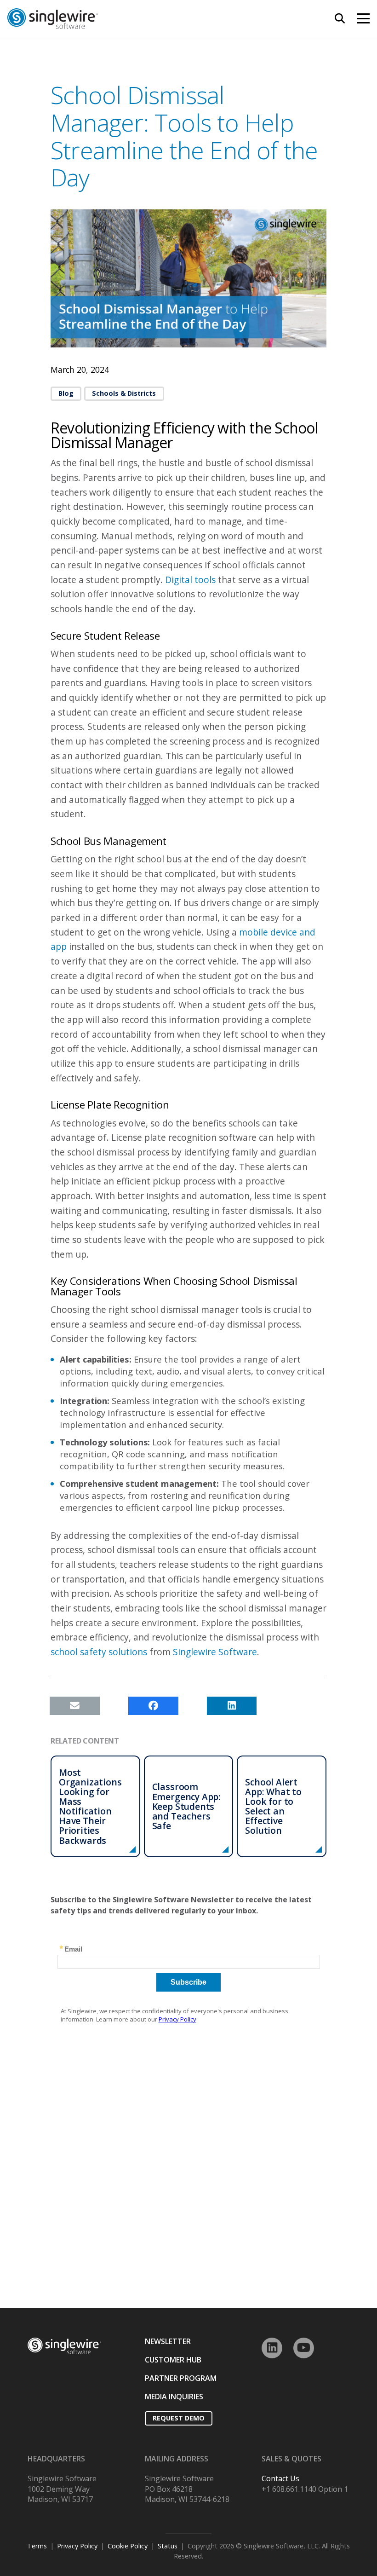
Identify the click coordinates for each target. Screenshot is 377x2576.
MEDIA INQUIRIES (174, 2397)
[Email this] (75, 1706)
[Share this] (153, 1706)
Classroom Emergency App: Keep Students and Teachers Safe (186, 1806)
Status (168, 2546)
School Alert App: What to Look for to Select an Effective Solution (273, 1806)
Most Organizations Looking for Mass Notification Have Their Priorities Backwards (90, 1806)
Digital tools (190, 580)
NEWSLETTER (168, 2341)
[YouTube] (304, 2348)
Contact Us (280, 2478)
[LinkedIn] (272, 2348)
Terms (37, 2546)
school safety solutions (99, 1652)
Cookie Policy (128, 2546)
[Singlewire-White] (64, 2346)
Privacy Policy (77, 2546)
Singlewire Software (215, 1652)
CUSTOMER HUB (173, 2360)
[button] (340, 18)
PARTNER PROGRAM (181, 2378)
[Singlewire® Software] (110, 19)
